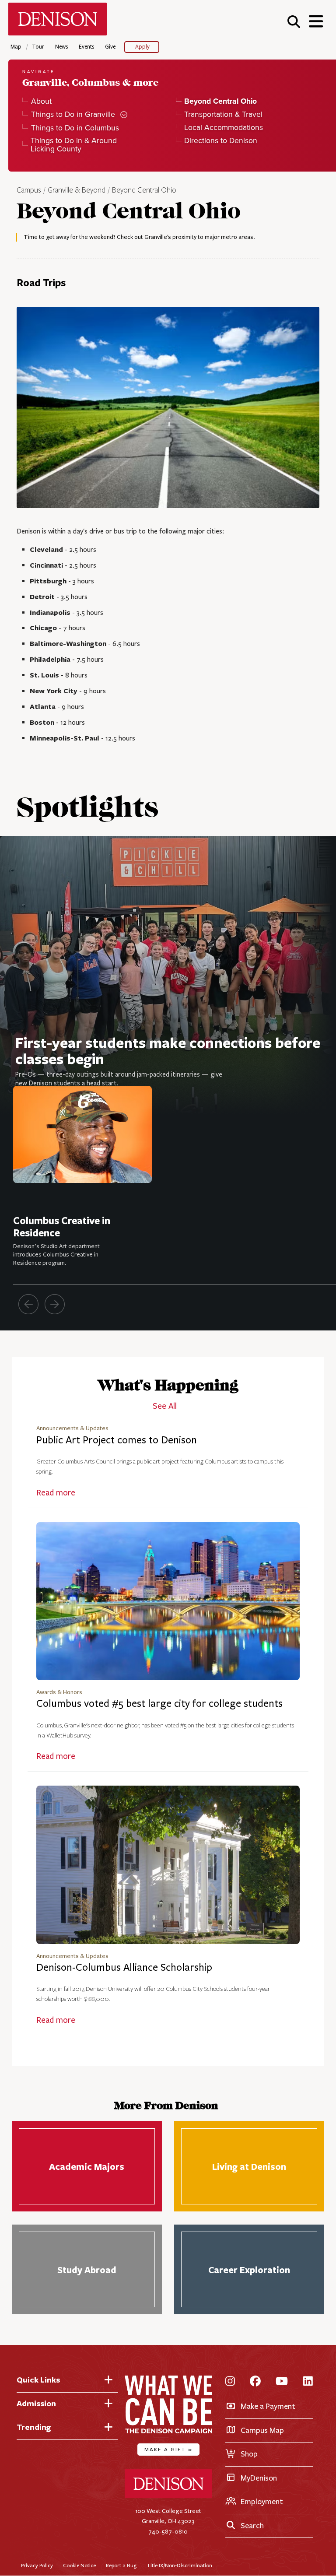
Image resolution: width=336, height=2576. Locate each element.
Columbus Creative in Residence (62, 1227)
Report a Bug (121, 2565)
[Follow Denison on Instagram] (230, 2382)
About (41, 101)
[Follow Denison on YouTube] (282, 2382)
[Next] (55, 1304)
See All (165, 1406)
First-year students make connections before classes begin (168, 1050)
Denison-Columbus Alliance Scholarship (124, 1967)
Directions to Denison (221, 141)
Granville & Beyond (77, 190)
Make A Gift (168, 2449)
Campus (29, 190)
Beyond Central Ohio (144, 190)
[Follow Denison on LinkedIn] (308, 2382)
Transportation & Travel (223, 114)
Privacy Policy (37, 2565)
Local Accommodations (224, 128)
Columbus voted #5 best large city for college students (159, 1704)
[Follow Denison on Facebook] (255, 2382)
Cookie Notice (79, 2565)
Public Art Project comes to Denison (117, 1440)
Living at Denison (249, 2166)
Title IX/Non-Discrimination (179, 2565)
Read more (56, 1493)
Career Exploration (249, 2270)
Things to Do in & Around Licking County (74, 145)
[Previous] (28, 1304)
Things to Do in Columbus (75, 128)
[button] (294, 21)
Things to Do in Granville (73, 114)
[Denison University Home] (168, 2496)
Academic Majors (87, 2166)
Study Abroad (87, 2270)
